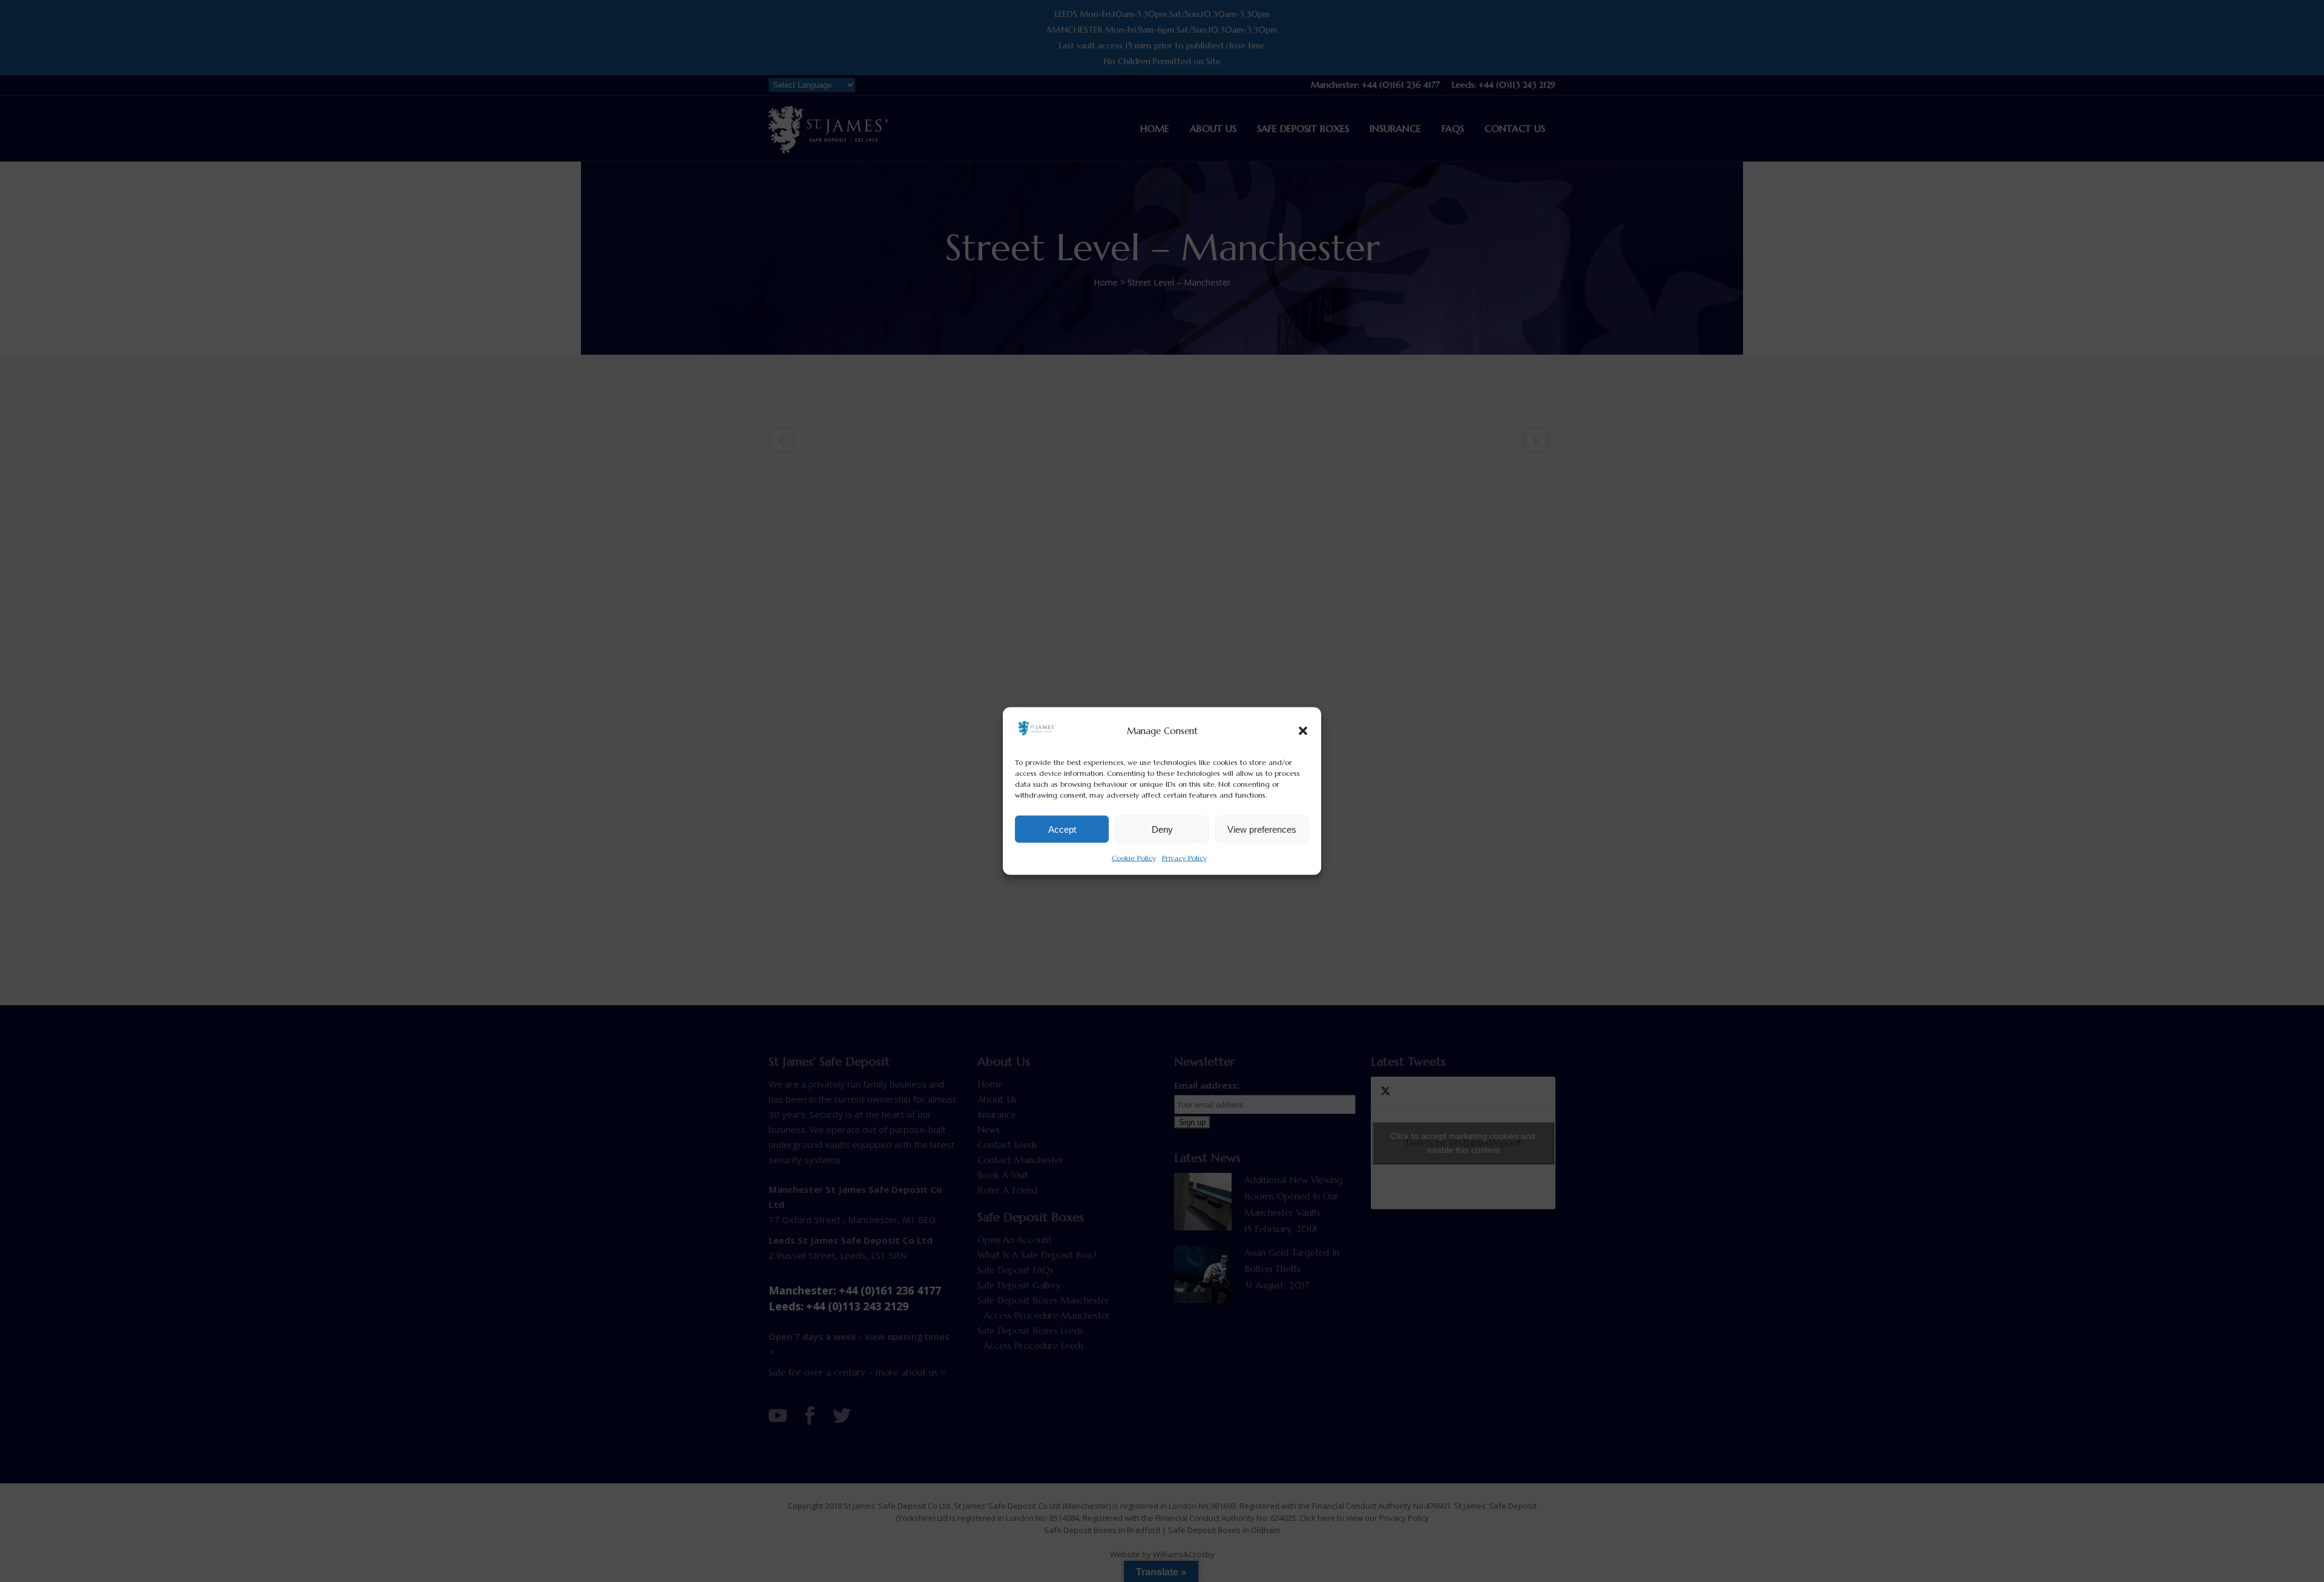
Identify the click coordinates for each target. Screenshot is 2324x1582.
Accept (1062, 829)
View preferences (1262, 829)
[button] (1303, 730)
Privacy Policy (1184, 858)
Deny (1162, 829)
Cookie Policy (1134, 858)
